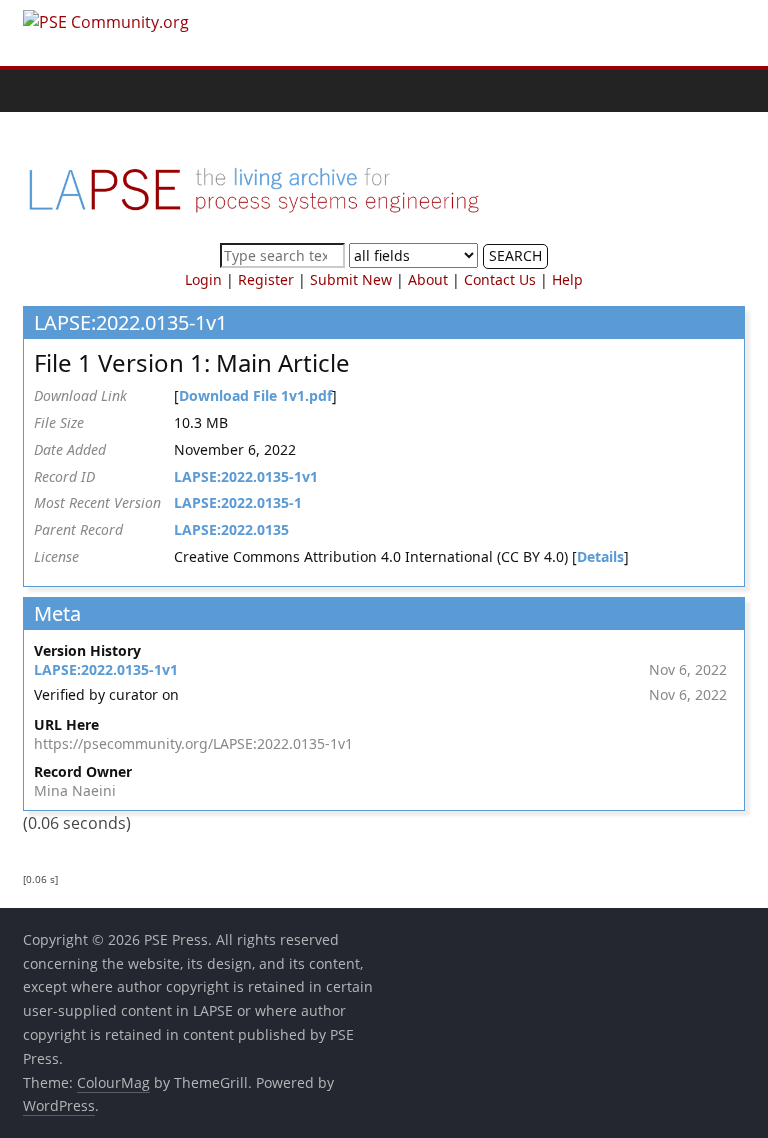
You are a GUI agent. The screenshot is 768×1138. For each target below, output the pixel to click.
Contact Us (500, 279)
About (428, 279)
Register (266, 279)
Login (203, 279)
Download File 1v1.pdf (255, 395)
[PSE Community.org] (43, 90)
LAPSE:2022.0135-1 (238, 502)
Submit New (351, 279)
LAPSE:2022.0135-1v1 (246, 476)
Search (515, 255)
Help (567, 279)
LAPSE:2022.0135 (231, 529)
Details (600, 556)
